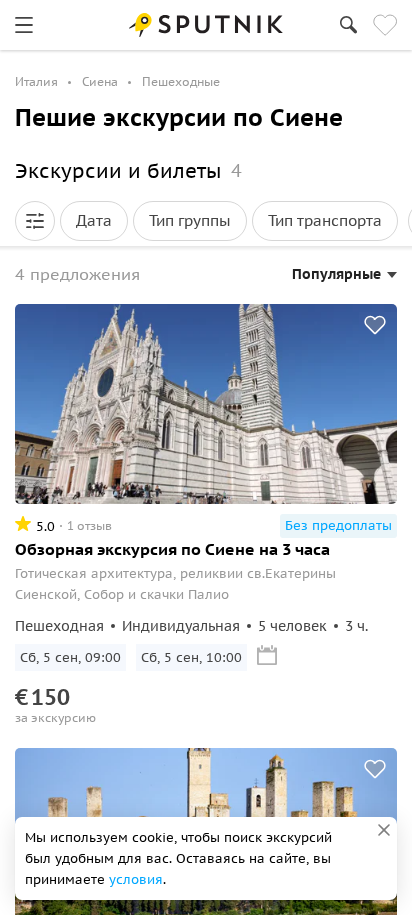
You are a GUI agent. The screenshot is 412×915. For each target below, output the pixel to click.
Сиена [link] (100, 81)
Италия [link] (36, 81)
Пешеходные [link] (181, 81)
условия (136, 879)
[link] (24, 25)
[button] (35, 221)
